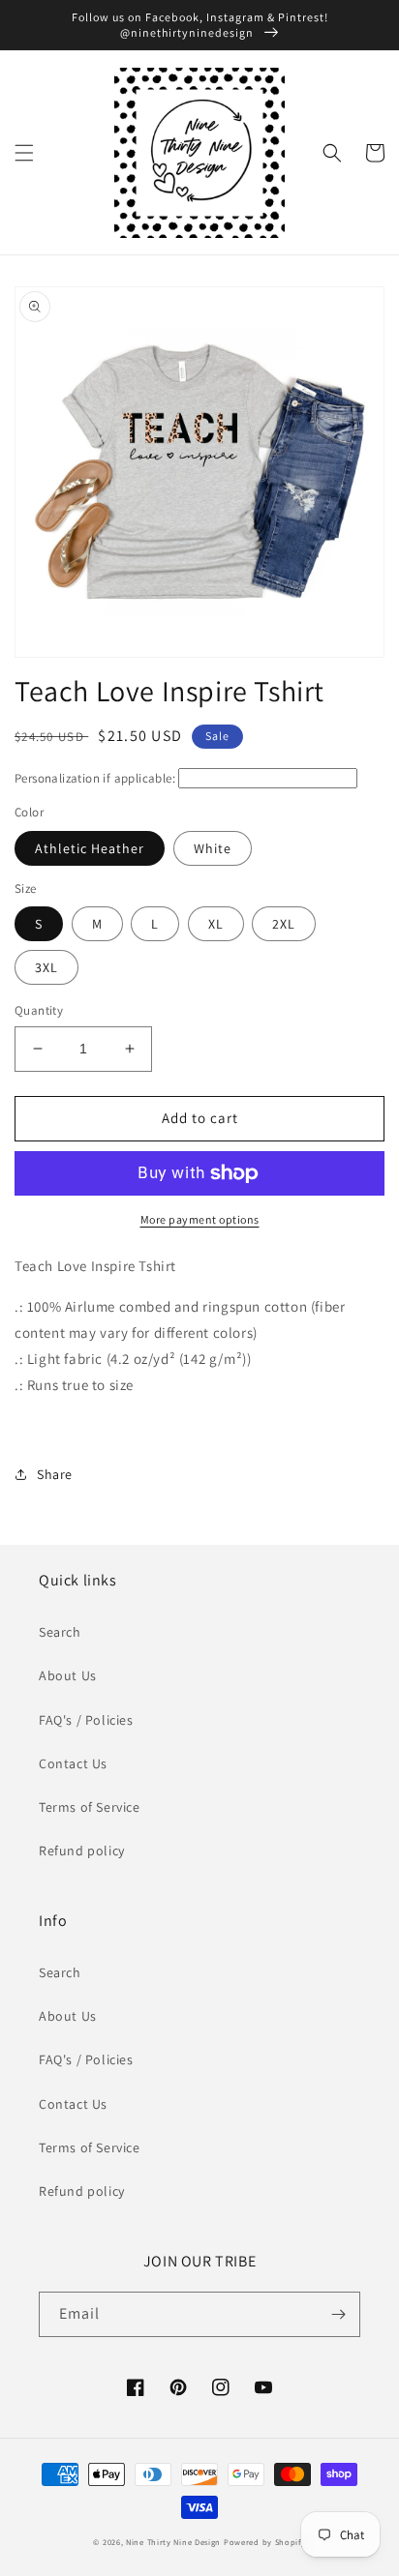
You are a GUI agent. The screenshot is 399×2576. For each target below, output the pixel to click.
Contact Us (73, 1763)
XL (216, 924)
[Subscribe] (338, 2314)
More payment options (200, 1219)
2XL (284, 924)
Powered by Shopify (265, 2542)
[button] (24, 153)
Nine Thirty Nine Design (173, 2542)
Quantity (39, 1010)
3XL (46, 967)
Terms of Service (90, 1807)
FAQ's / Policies (86, 1720)
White (213, 848)
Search (60, 1632)
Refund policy (82, 1851)
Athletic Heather (90, 848)
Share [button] (55, 1474)
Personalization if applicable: (95, 778)
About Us (68, 1675)
